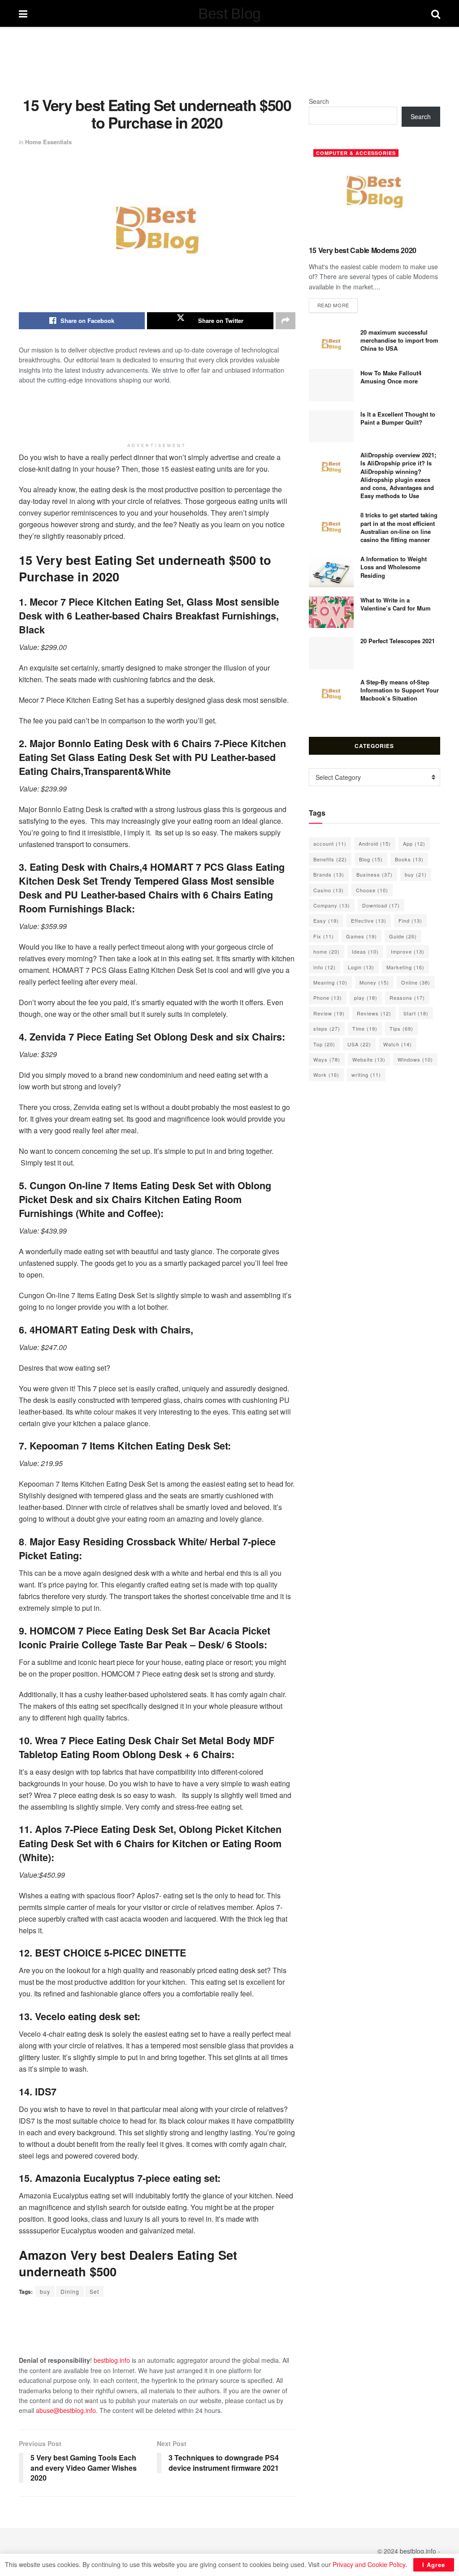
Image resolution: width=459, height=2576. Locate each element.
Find (410, 920)
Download (381, 905)
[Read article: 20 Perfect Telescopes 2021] (331, 653)
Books (409, 859)
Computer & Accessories (356, 153)
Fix (324, 936)
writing (366, 1075)
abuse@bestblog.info (66, 2410)
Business (375, 874)
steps (327, 1028)
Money (374, 982)
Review (329, 1013)
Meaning (330, 982)
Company (332, 905)
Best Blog (229, 13)
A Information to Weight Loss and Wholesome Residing (394, 567)
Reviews (374, 1013)
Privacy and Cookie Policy (369, 2564)
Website (369, 1059)
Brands (329, 874)
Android (375, 843)
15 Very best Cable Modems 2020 (363, 250)
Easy (326, 920)
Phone (328, 998)
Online (416, 982)
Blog (371, 859)
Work (326, 1075)
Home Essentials (48, 142)
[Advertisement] (229, 60)
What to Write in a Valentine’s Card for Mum (396, 604)
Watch (398, 1044)
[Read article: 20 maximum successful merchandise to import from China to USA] (331, 344)
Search (319, 101)
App (414, 843)
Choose (372, 890)
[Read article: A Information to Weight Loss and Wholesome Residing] (331, 571)
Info (325, 967)
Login (361, 967)
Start (416, 1013)
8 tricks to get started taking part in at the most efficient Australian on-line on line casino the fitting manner (399, 527)
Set (94, 2291)
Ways (327, 1059)
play (366, 998)
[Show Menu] (23, 13)
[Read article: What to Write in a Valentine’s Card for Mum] (331, 612)
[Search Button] (436, 13)
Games (362, 936)
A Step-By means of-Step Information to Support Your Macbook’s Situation (400, 690)
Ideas (365, 951)
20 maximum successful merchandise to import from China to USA (399, 340)
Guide (403, 936)
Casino (329, 890)
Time (365, 1028)
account (330, 843)
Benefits (330, 859)
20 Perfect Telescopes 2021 (398, 641)
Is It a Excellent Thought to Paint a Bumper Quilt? (398, 418)
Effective (369, 920)
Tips (401, 1028)
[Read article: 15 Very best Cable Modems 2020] (375, 192)
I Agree (434, 2565)
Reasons (407, 998)
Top (324, 1044)
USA (359, 1044)
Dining (70, 2291)
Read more (338, 305)
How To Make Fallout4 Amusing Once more (391, 377)
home (327, 951)
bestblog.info (112, 2360)
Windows (415, 1059)
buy (45, 2291)
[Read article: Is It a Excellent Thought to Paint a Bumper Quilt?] (331, 426)
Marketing (405, 967)
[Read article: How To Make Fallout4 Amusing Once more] (331, 385)
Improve (408, 951)
